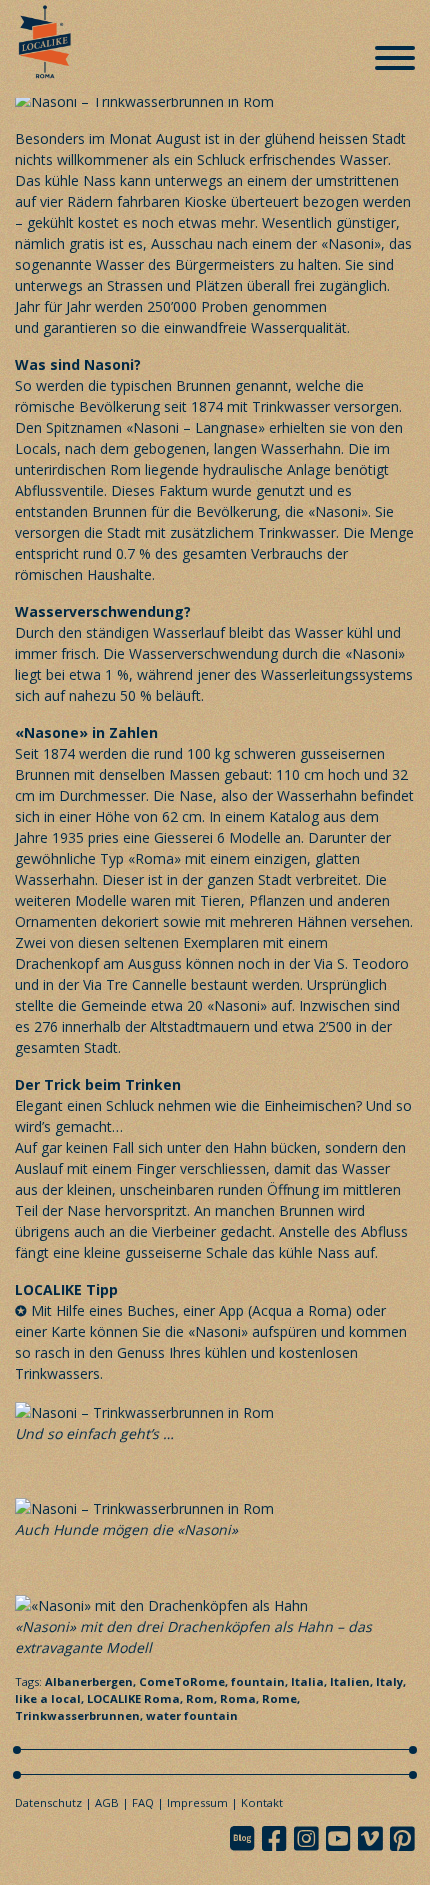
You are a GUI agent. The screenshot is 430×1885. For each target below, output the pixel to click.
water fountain (192, 1715)
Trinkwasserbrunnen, (80, 1715)
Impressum (197, 1802)
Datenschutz (48, 1802)
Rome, (281, 1698)
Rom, (203, 1698)
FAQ (143, 1802)
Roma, (241, 1698)
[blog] (248, 1838)
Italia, (310, 1681)
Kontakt (262, 1802)
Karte (70, 1331)
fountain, (261, 1681)
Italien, (353, 1681)
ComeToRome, (185, 1681)
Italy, (391, 1681)
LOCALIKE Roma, (136, 1698)
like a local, (51, 1698)
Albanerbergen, (92, 1681)
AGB (107, 1802)
